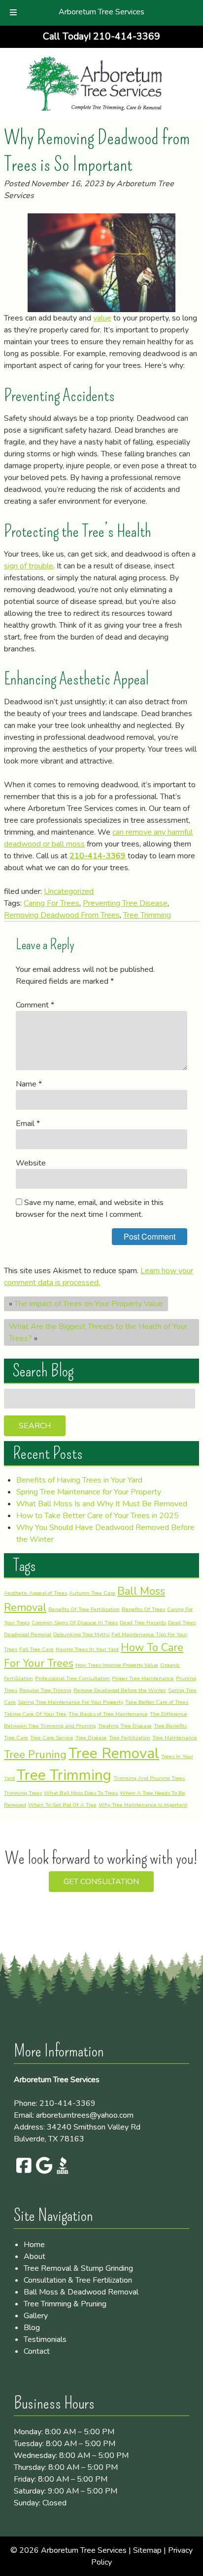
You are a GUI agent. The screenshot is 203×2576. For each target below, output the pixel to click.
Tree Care (16, 1738)
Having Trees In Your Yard (87, 1649)
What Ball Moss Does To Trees (81, 1793)
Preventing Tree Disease (125, 903)
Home (34, 2245)
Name (29, 1084)
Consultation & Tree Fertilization (78, 2280)
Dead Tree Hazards (143, 1623)
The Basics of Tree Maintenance (108, 1714)
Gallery (36, 2316)
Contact (37, 2351)
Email (28, 1124)
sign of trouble (29, 566)
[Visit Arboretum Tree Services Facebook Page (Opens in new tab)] (23, 2172)
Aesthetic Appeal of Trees (35, 1593)
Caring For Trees (51, 903)
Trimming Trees (23, 1793)
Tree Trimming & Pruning (65, 2304)
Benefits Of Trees (143, 1609)
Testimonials (45, 2339)
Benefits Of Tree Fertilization (84, 1609)
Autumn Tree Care (92, 1593)
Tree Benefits (170, 1726)
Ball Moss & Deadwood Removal (81, 2292)
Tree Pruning (35, 1755)
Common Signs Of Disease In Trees (75, 1623)
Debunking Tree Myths (81, 1634)
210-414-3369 (98, 856)
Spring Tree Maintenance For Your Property (70, 1702)
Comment (35, 1005)
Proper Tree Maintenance (143, 1678)
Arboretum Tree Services (101, 12)
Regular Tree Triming (45, 1690)
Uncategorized (69, 891)
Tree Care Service (52, 1738)
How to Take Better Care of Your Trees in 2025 (98, 1516)
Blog (32, 2328)
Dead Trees (182, 1623)
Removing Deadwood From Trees (62, 915)
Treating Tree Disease (125, 1726)
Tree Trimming (147, 915)
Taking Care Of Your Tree (35, 1714)
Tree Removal (114, 1753)
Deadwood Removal (28, 1634)
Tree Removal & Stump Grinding (78, 2268)
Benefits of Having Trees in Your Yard (79, 1480)
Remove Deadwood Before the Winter (120, 1690)
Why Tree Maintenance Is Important (143, 1805)
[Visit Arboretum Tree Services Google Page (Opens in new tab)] (43, 2172)
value (102, 318)
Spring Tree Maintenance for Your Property (89, 1492)
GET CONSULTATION (101, 1882)
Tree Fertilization (130, 1738)
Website (31, 1163)
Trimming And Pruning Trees (149, 1778)
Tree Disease (91, 1738)
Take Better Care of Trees (157, 1702)
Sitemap (147, 2550)
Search (35, 1426)
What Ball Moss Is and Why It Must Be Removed (102, 1504)
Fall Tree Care (36, 1649)
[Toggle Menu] (13, 13)
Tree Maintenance (175, 1738)
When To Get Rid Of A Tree (62, 1805)
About (34, 2256)
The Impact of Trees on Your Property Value (89, 1304)
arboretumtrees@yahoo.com (85, 2115)
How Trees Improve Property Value (117, 1665)
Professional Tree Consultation (72, 1678)
